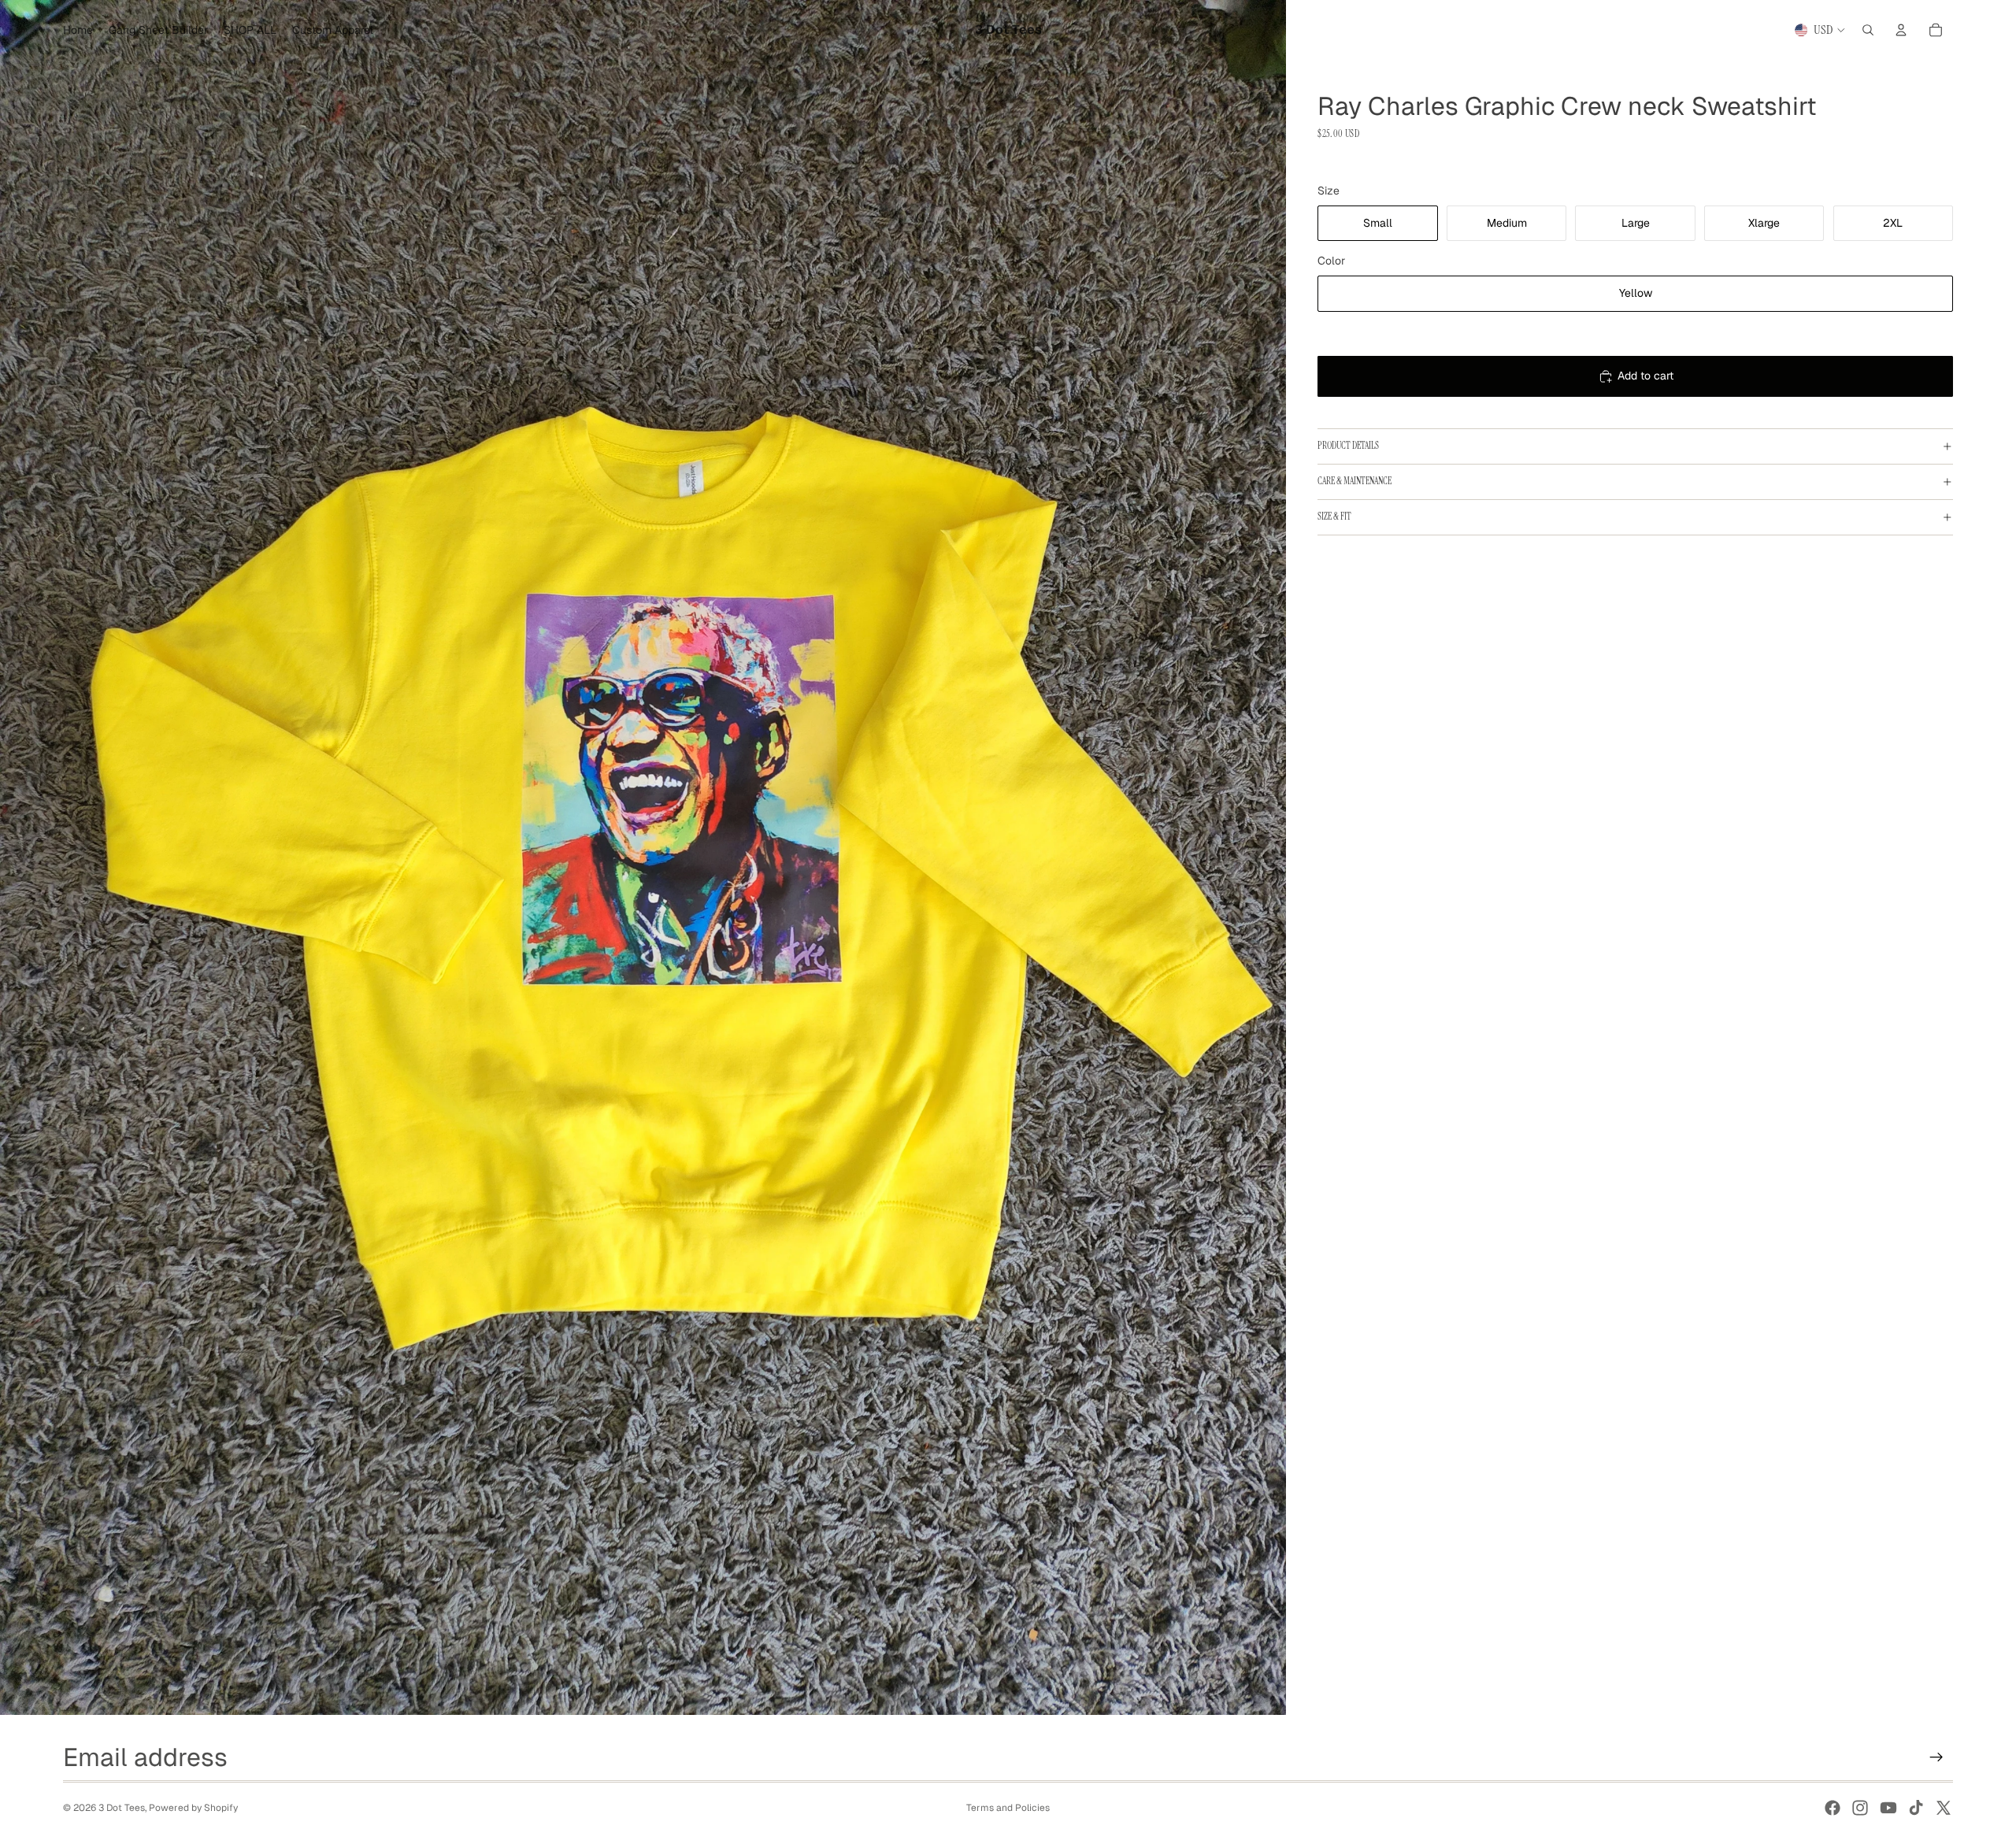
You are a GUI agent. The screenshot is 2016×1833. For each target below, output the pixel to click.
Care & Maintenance (1354, 481)
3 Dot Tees (122, 1808)
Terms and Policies (1008, 1808)
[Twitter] (1944, 1808)
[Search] (1868, 30)
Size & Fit (1334, 517)
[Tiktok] (1916, 1808)
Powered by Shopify (193, 1808)
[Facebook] (1833, 1808)
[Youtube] (1888, 1808)
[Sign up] (1936, 1757)
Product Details (1348, 446)
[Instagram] (1860, 1808)
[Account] (1901, 30)
